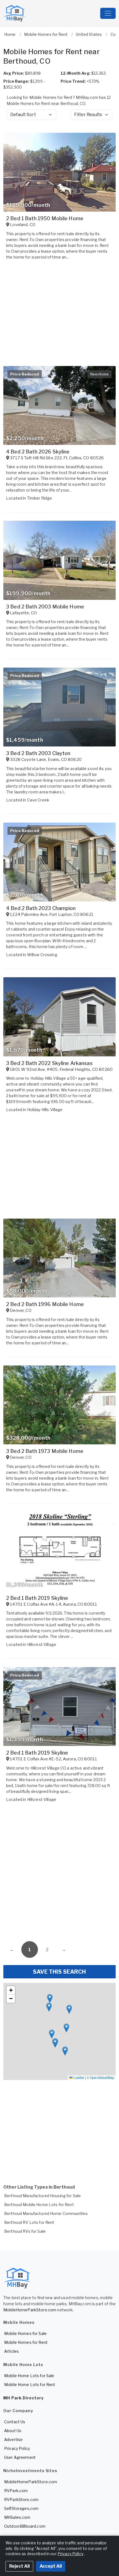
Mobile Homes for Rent (26, 2342)
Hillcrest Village (42, 1644)
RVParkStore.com (21, 2499)
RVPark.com (16, 2491)
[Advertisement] (59, 1873)
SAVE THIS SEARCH (59, 1972)
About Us (13, 2431)
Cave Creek (38, 800)
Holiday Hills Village (45, 1110)
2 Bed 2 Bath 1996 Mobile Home (45, 1304)
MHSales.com (17, 2517)
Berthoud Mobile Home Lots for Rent (39, 2205)
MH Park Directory (24, 2398)
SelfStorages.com (21, 2508)
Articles (11, 2351)
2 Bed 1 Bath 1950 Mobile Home (45, 218)
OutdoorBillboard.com (25, 2526)
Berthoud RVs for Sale (25, 2231)
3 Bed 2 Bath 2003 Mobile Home (45, 607)
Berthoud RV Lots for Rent (29, 2222)
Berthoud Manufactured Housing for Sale (42, 2196)
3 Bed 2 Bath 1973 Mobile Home (45, 1451)
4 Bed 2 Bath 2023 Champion (41, 908)
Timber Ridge (40, 498)
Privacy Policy (17, 2448)
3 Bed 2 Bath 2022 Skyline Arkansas (49, 1063)
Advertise (13, 2440)
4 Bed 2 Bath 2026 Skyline (38, 452)
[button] (49, 2007)
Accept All (51, 2566)
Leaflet (78, 2077)
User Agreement (20, 2457)
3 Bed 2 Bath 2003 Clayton (38, 753)
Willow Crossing (42, 955)
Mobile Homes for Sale (25, 2333)
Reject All (19, 2566)
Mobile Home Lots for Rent (30, 2385)
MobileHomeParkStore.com (30, 2310)
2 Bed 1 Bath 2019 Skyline (37, 1598)
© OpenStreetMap (100, 2077)
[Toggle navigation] (108, 13)
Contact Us (15, 2422)
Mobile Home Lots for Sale (29, 2376)
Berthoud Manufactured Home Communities (46, 2213)
